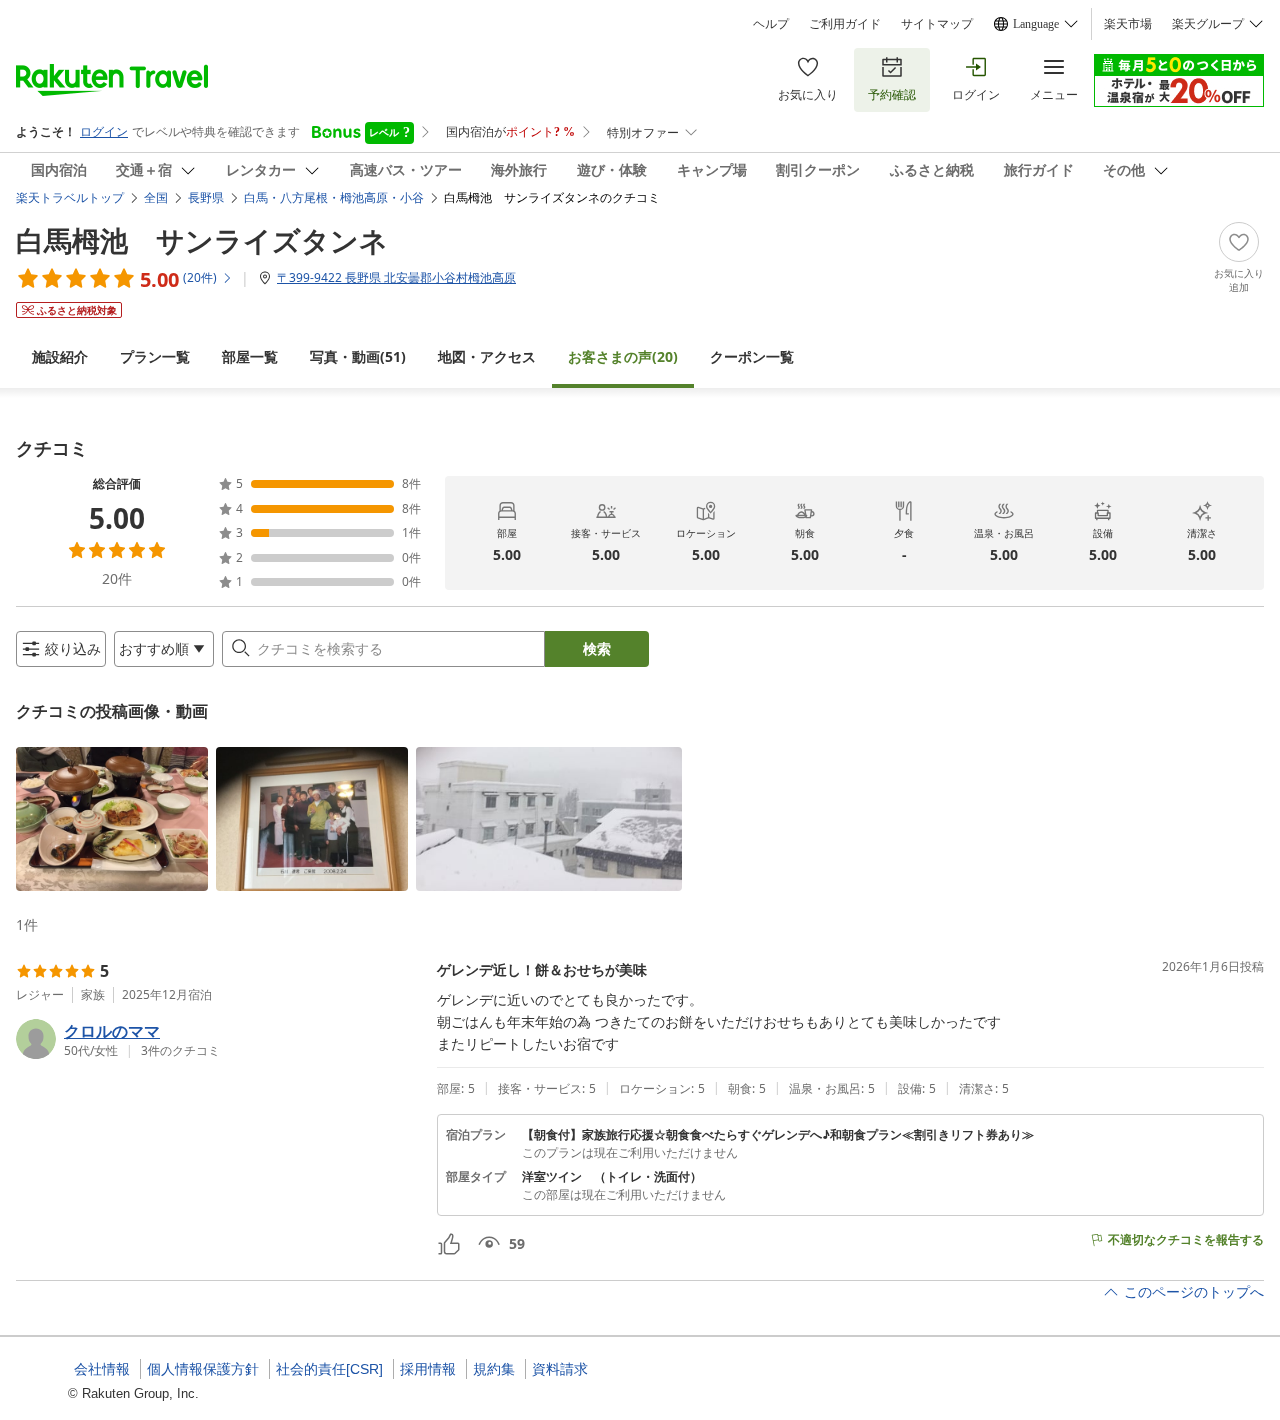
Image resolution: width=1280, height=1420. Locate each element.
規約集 (494, 1369)
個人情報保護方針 (203, 1369)
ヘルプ (771, 24)
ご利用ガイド (845, 24)
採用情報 (428, 1369)
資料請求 (560, 1369)
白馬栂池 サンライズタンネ (202, 240)
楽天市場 (1128, 24)
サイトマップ (937, 24)
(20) (623, 356)
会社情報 (102, 1369)
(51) (358, 356)
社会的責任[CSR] (329, 1369)
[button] (112, 819)
